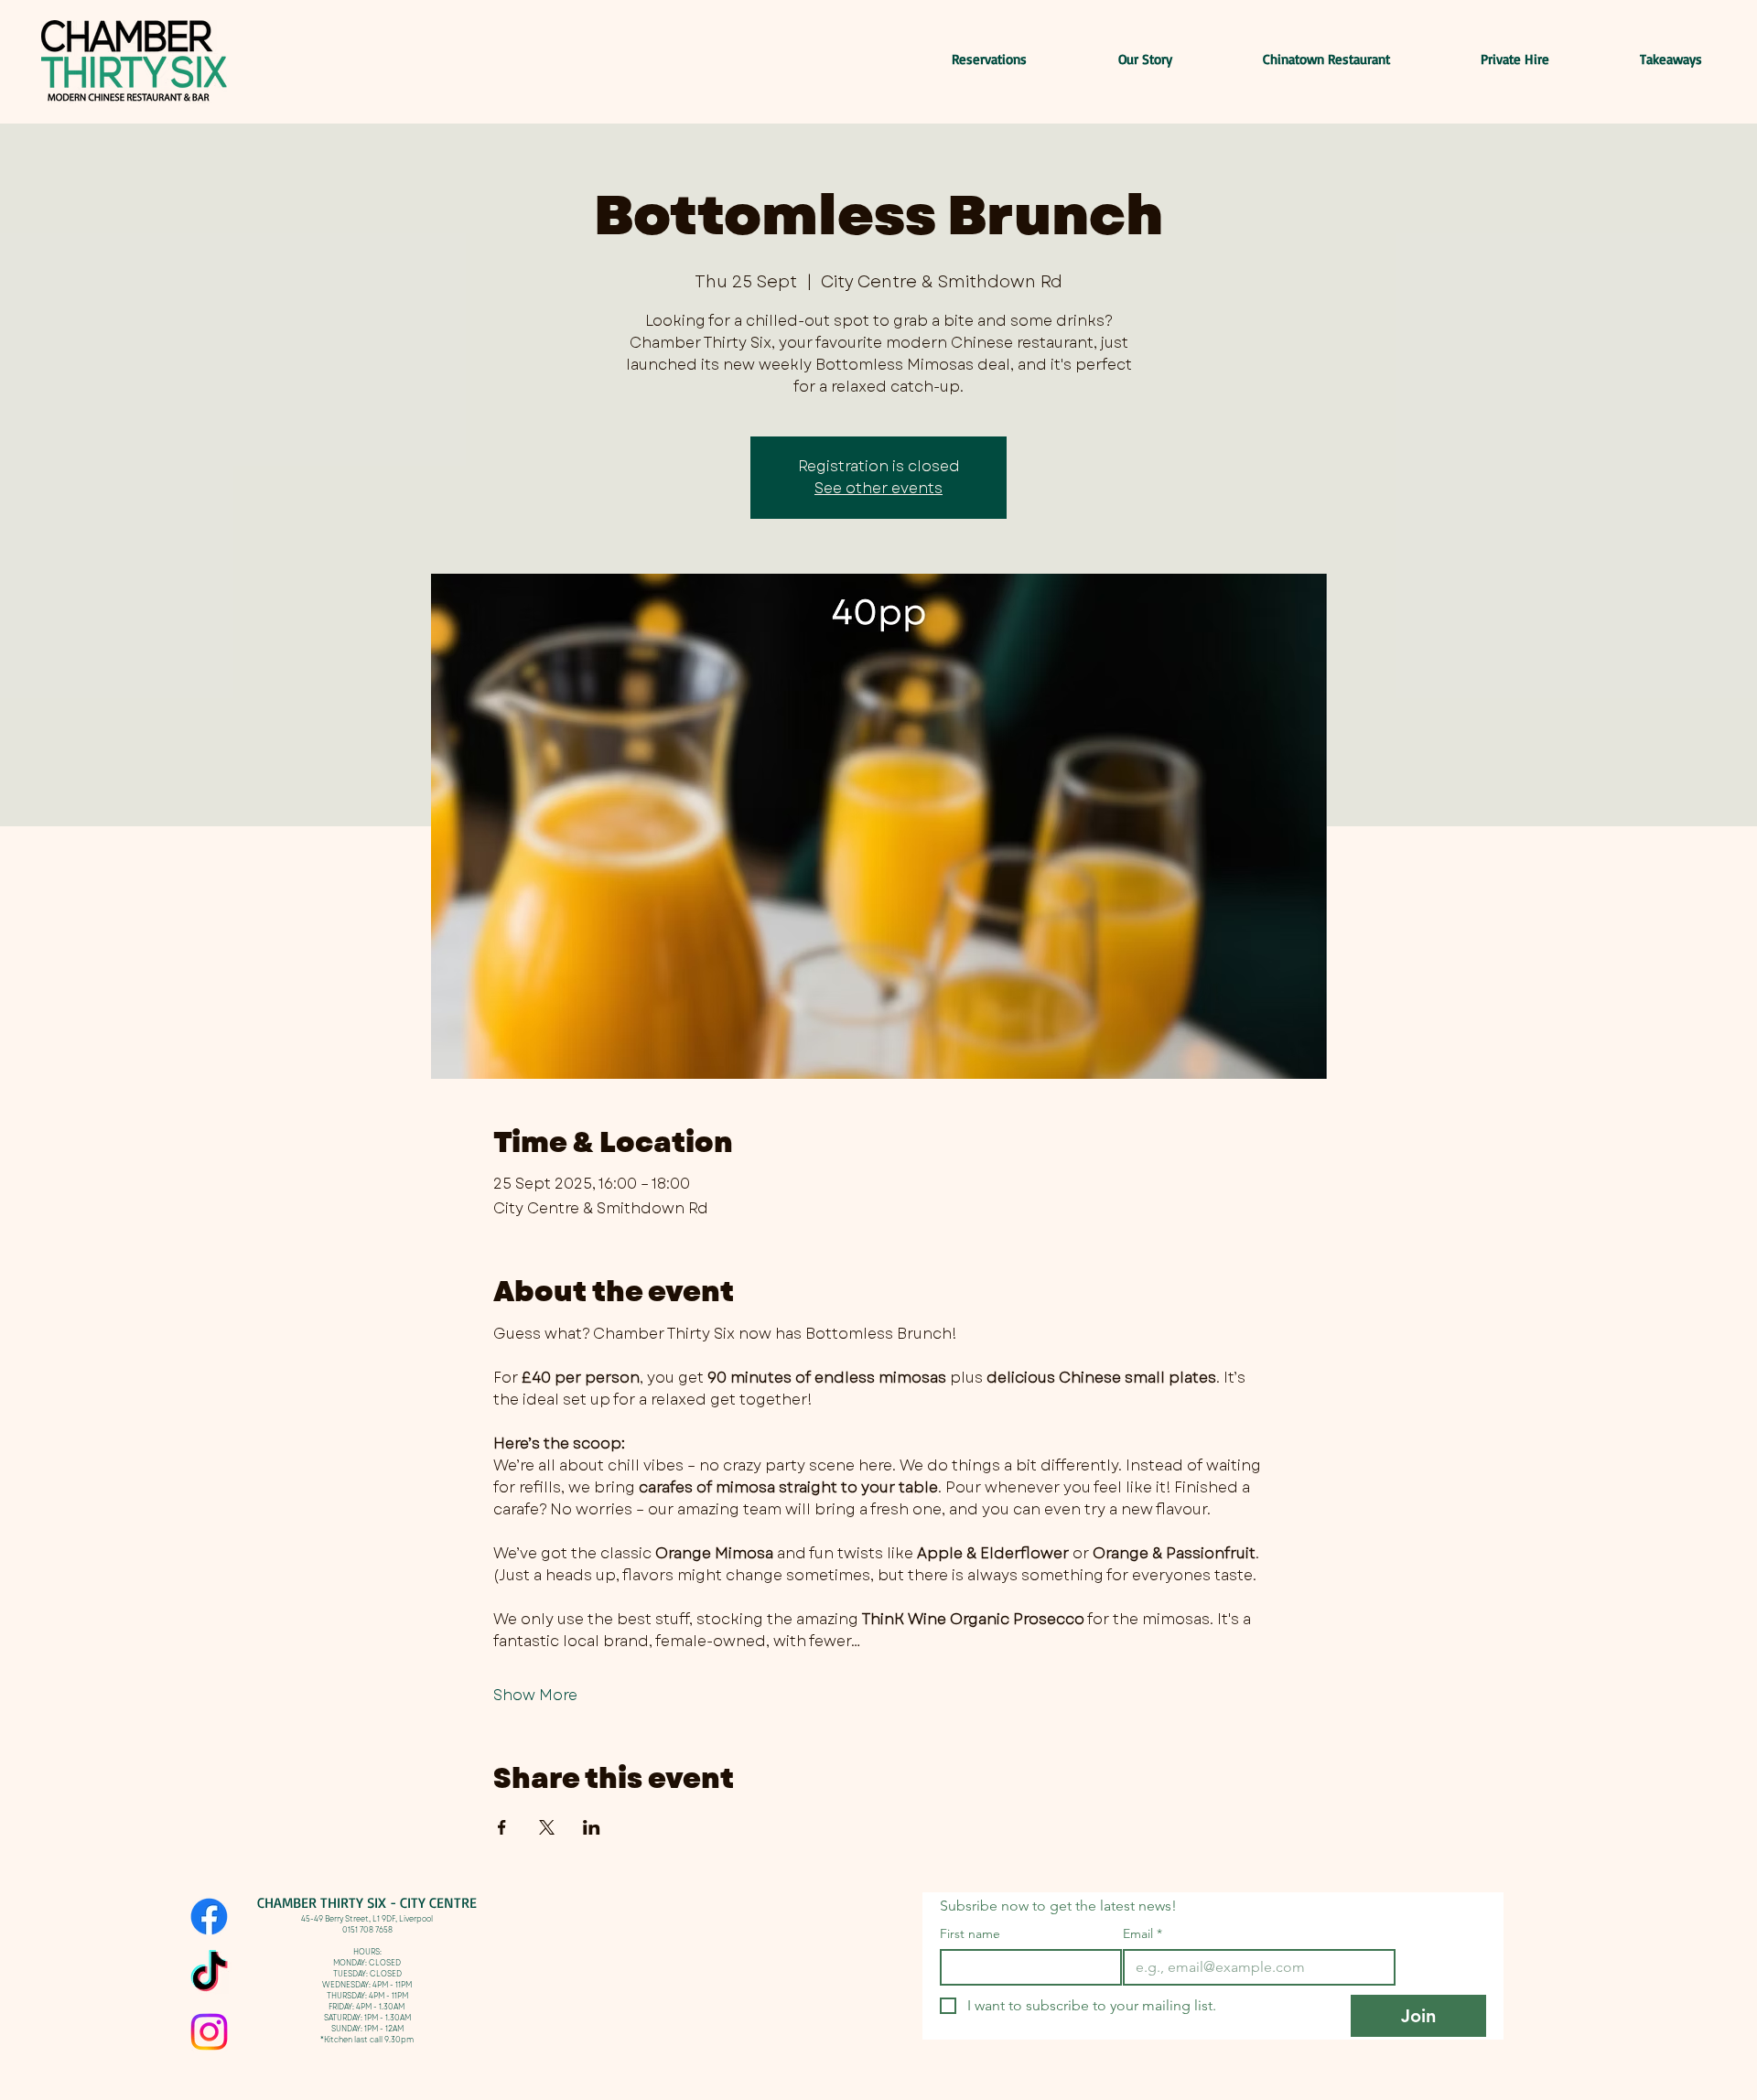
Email (1143, 1934)
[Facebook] (209, 1917)
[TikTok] (209, 1974)
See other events (878, 488)
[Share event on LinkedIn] (592, 1827)
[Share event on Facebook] (502, 1827)
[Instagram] (209, 2032)
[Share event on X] (547, 1827)
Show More (535, 1696)
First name (970, 1934)
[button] (1639, 59)
